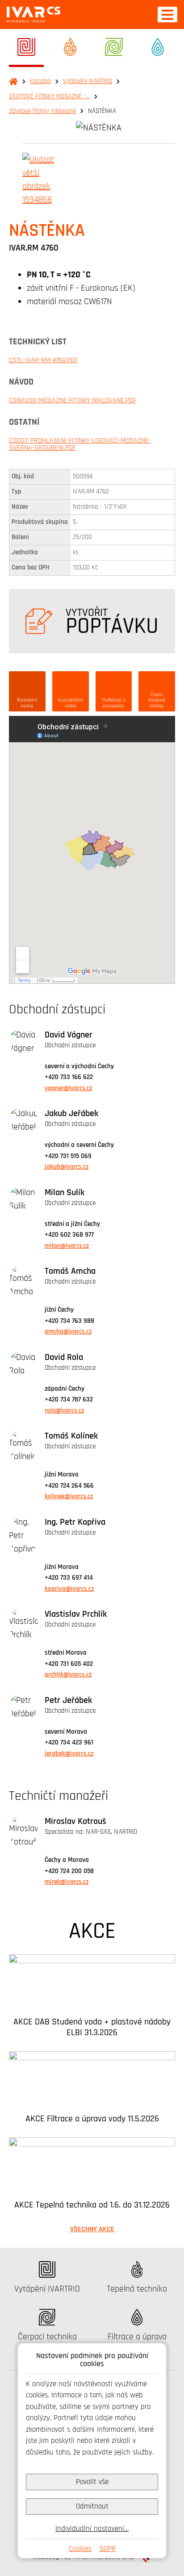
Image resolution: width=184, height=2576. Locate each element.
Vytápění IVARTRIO (88, 81)
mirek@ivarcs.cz (67, 1882)
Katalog (40, 81)
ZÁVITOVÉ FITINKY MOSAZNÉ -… (49, 96)
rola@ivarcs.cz (64, 1411)
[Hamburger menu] (167, 15)
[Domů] (33, 15)
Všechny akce (92, 2229)
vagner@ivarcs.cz (68, 1088)
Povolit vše (92, 2482)
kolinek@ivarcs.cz (69, 1496)
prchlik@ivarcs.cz (68, 1675)
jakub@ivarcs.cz (67, 1167)
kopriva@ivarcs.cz (69, 1589)
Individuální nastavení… (92, 2528)
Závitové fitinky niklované (42, 111)
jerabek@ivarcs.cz (69, 1754)
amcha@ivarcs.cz (68, 1332)
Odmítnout (92, 2506)
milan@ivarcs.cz (67, 1246)
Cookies (80, 2549)
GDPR (108, 2549)
